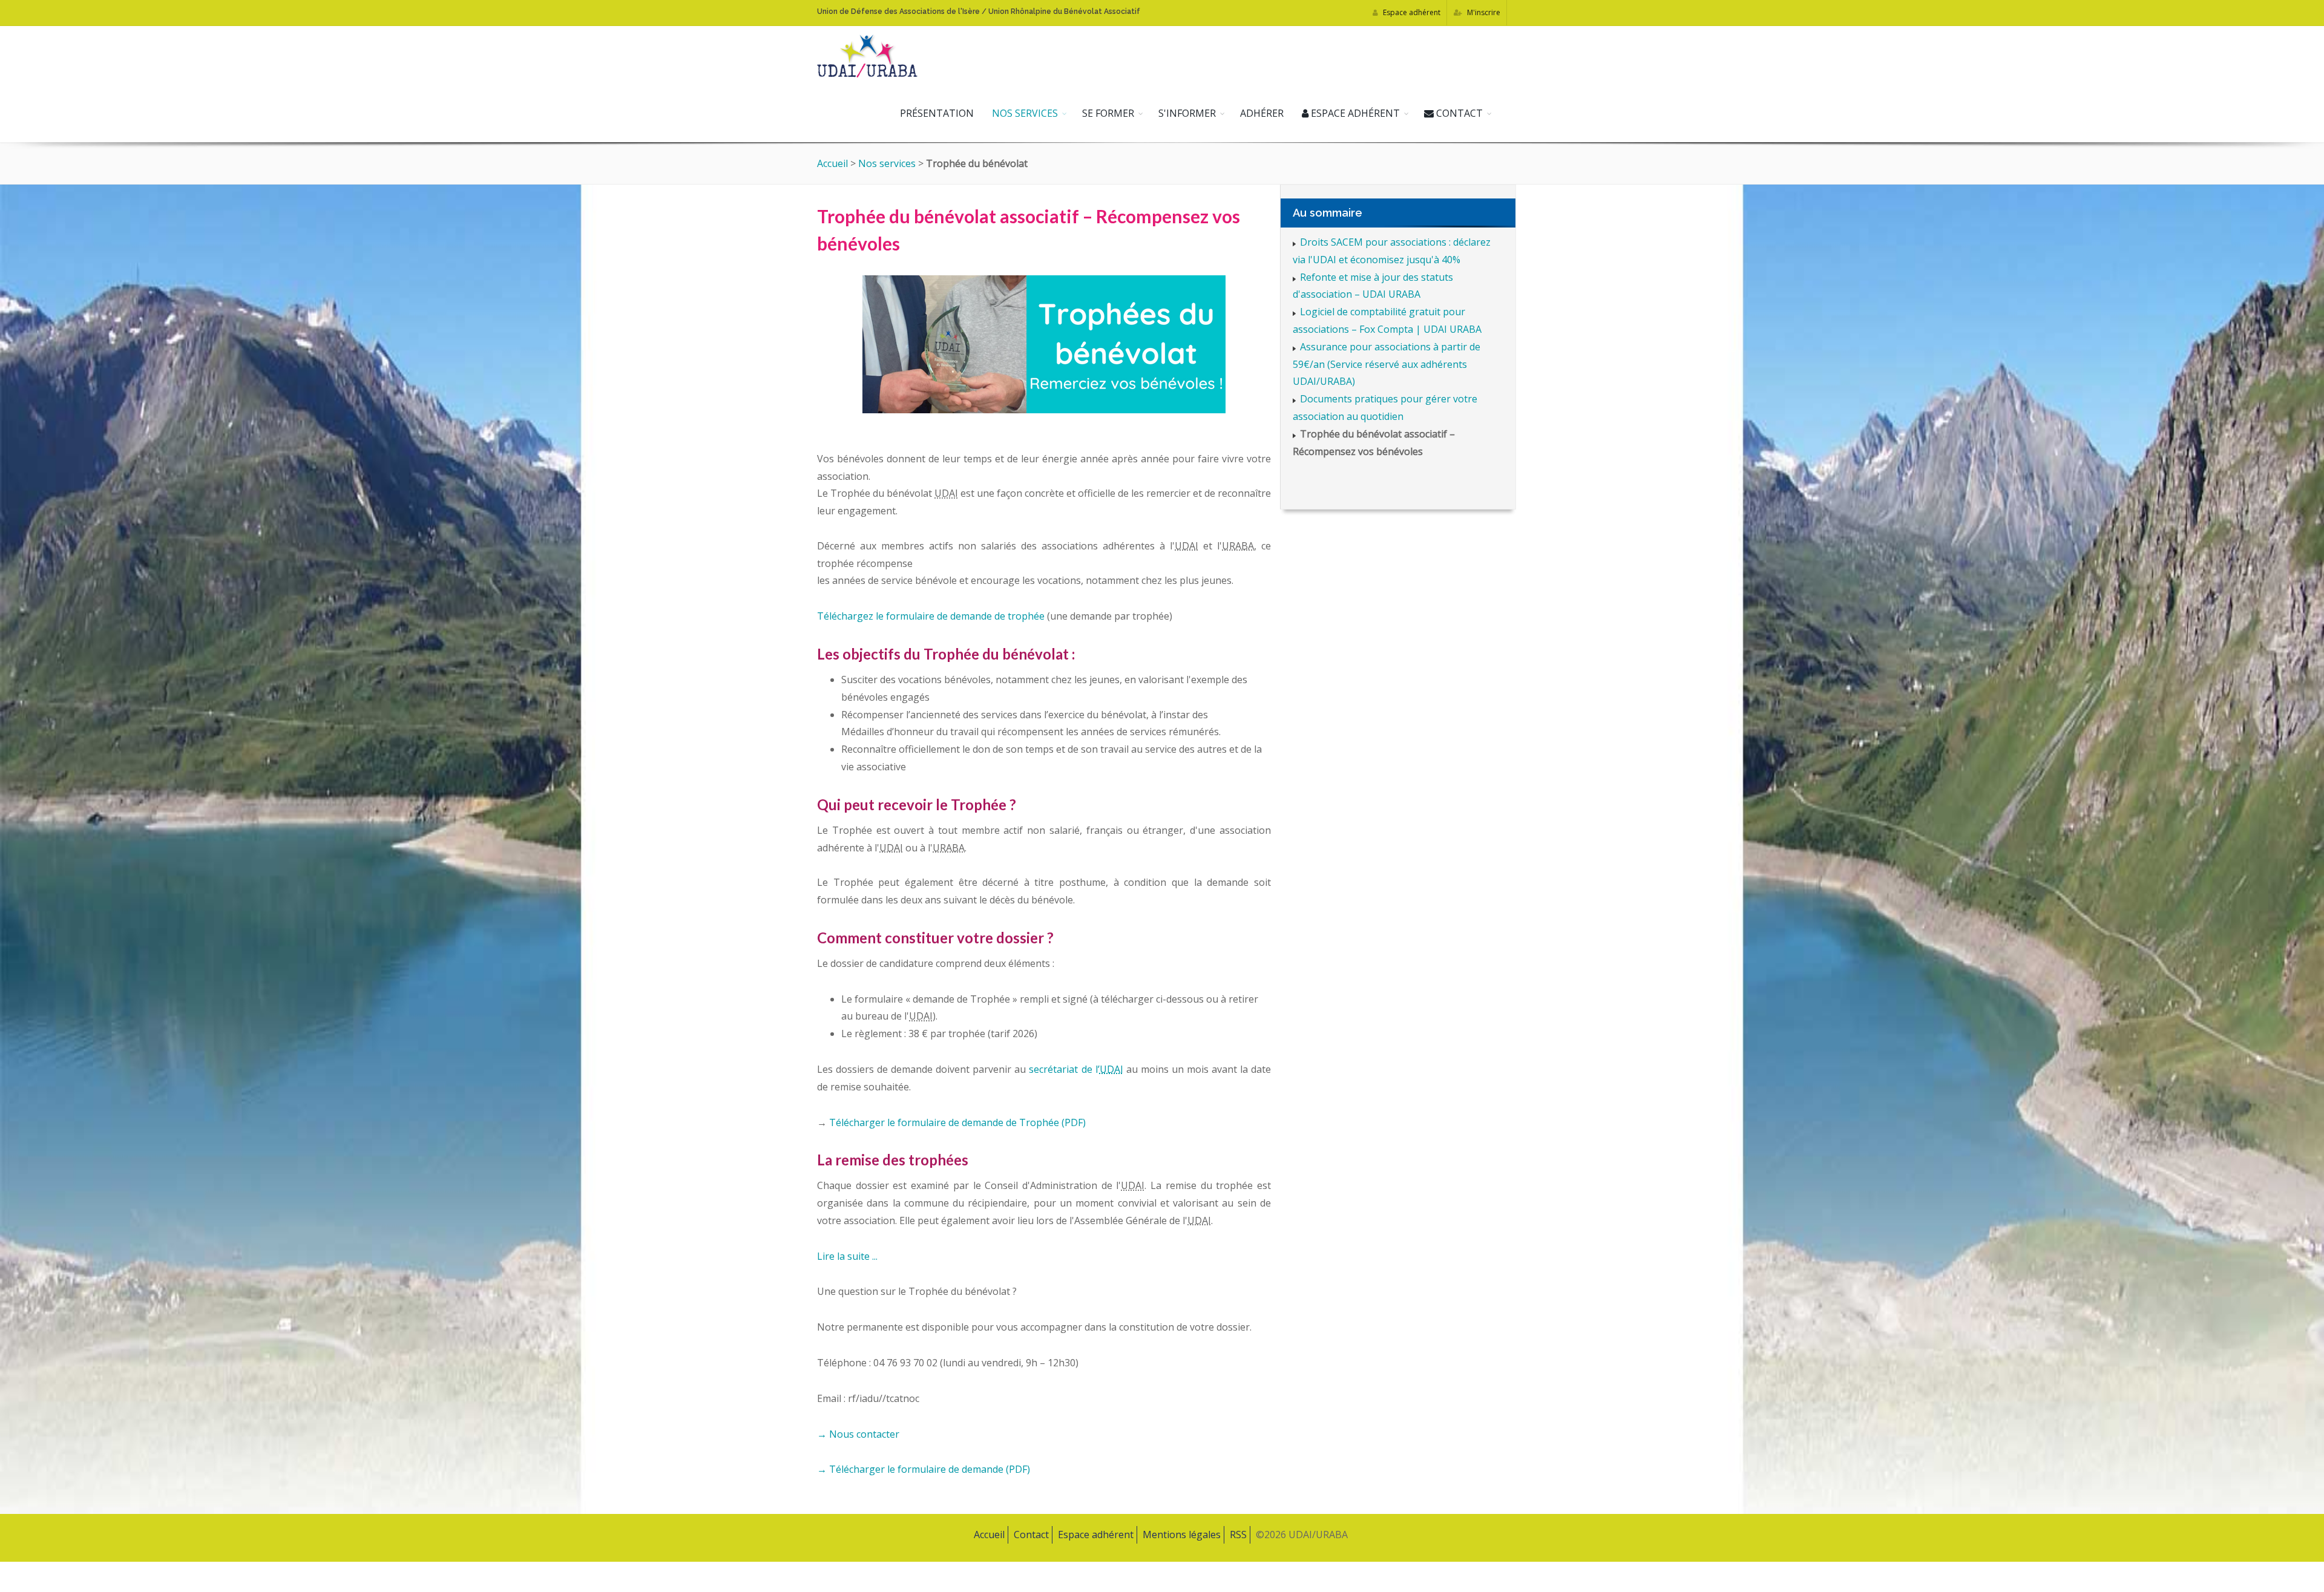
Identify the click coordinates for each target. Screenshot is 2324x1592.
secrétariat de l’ (1076, 1069)
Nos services (1025, 113)
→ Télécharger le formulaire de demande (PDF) (924, 1469)
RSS (1238, 1535)
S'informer (1187, 113)
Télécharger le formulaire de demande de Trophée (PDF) (956, 1122)
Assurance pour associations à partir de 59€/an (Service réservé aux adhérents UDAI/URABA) (1387, 364)
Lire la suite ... (847, 1256)
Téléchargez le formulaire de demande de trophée (931, 616)
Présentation (937, 113)
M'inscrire (1483, 12)
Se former (1108, 113)
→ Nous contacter (858, 1434)
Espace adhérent (1411, 12)
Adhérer (1262, 113)
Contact (1458, 113)
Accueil (832, 163)
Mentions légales (1182, 1535)
